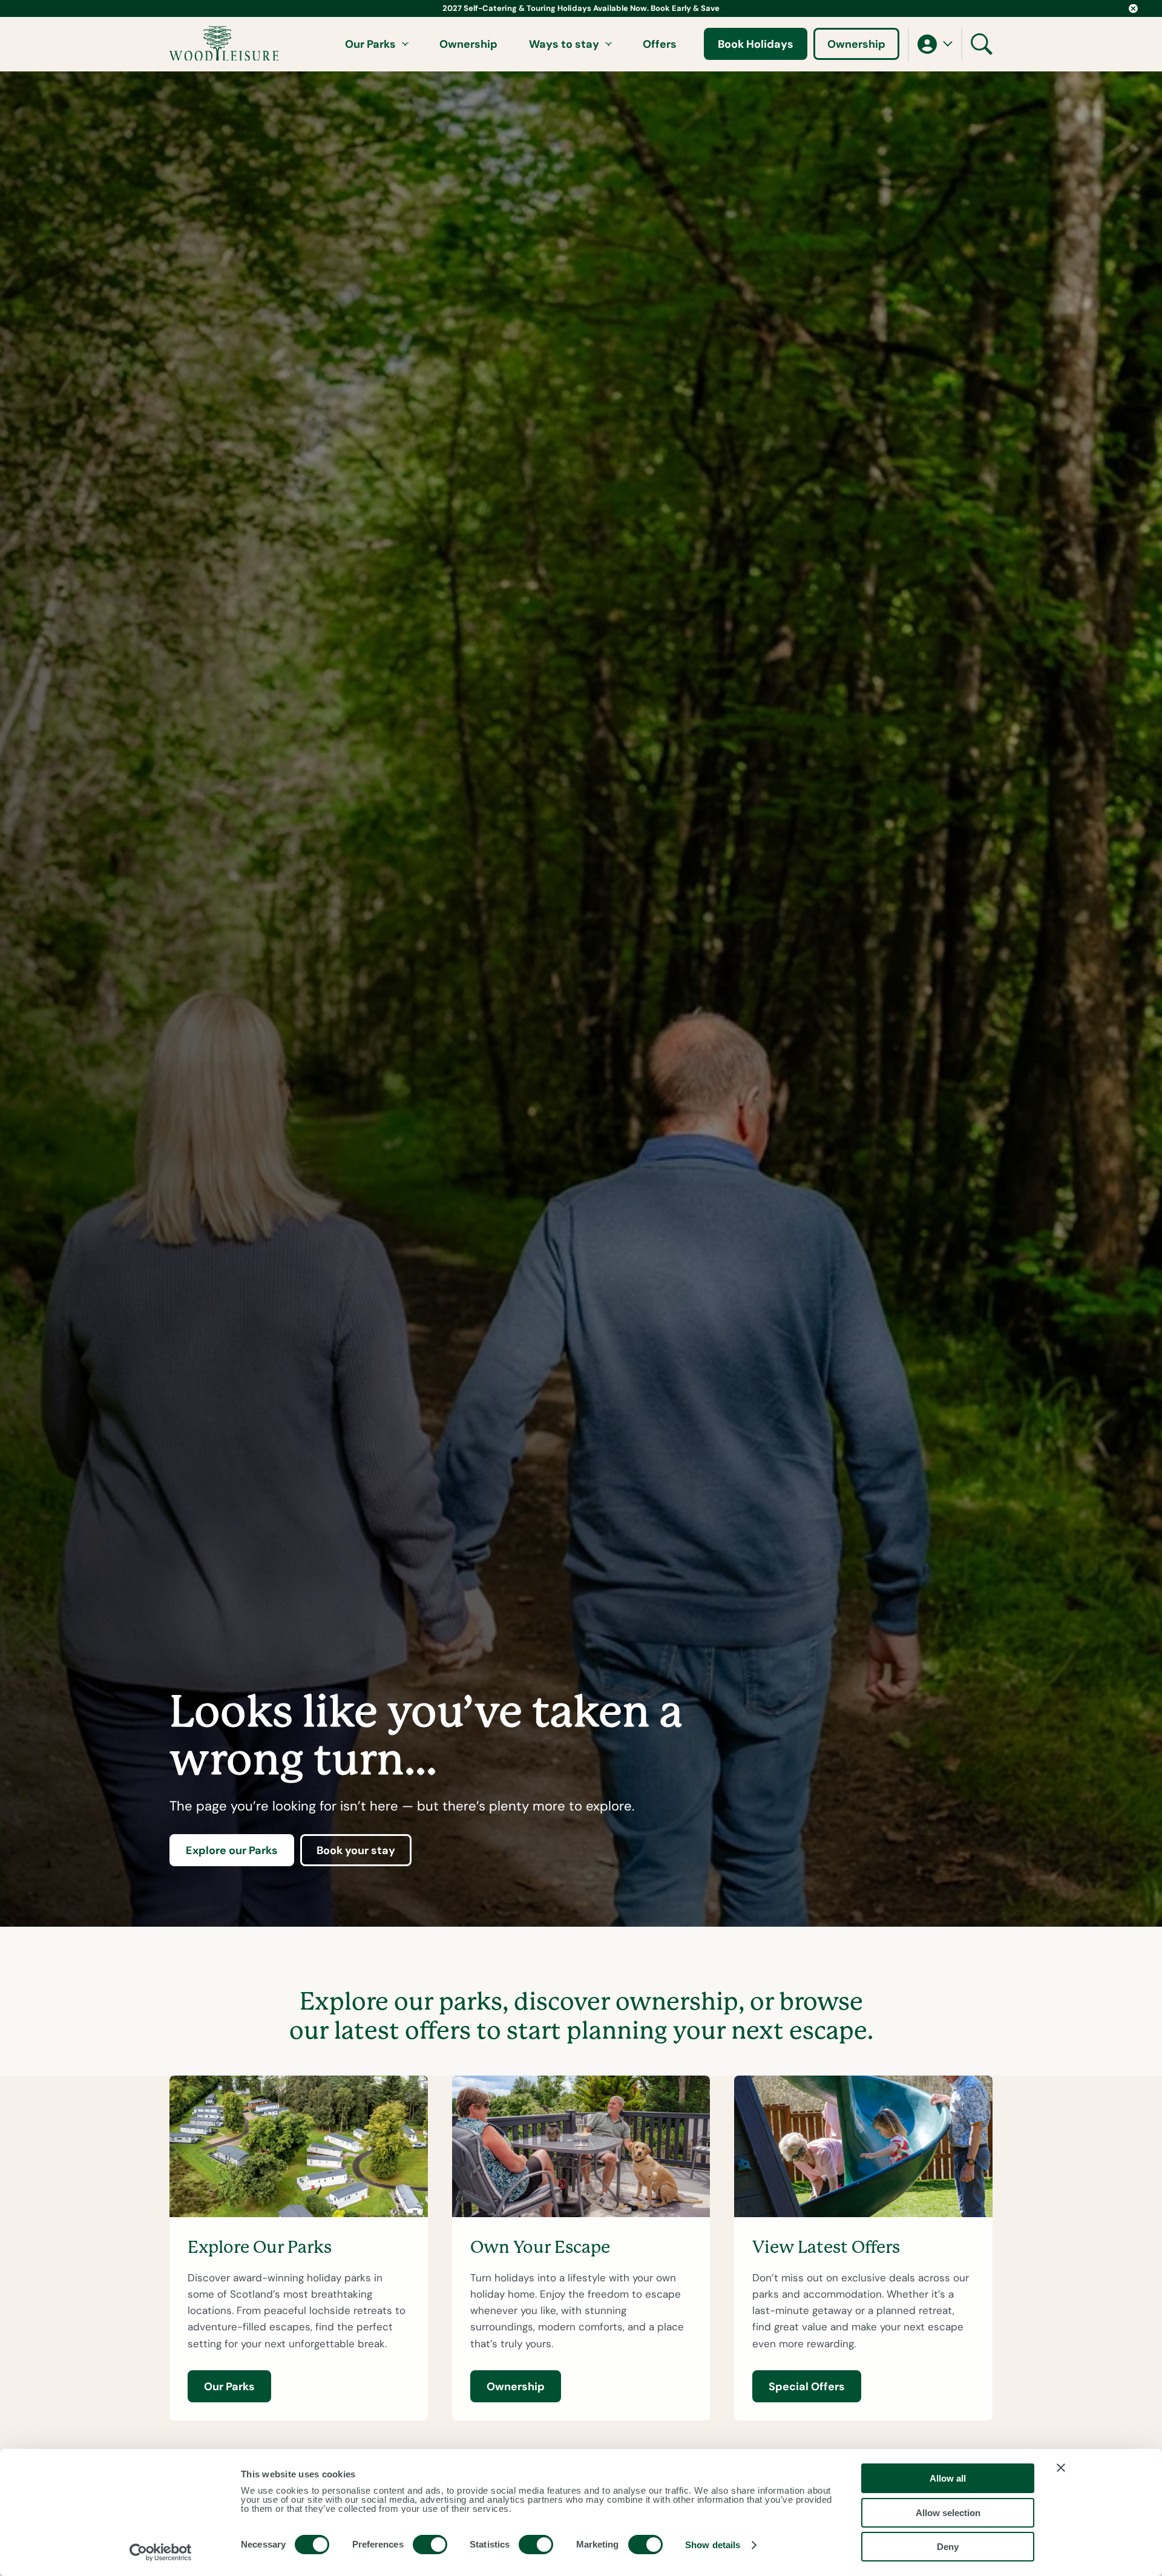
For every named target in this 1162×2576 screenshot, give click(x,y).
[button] (935, 44)
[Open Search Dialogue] (982, 44)
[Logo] (224, 44)
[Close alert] (1133, 8)
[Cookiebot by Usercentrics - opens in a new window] (161, 2552)
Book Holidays (756, 44)
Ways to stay (564, 44)
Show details (713, 2545)
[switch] (430, 2545)
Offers (660, 44)
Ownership (468, 44)
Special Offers (807, 2386)
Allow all (948, 2478)
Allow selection (948, 2513)
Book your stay (356, 1850)
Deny (948, 2547)
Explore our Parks (232, 1850)
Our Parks (370, 44)
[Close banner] (1061, 2468)
